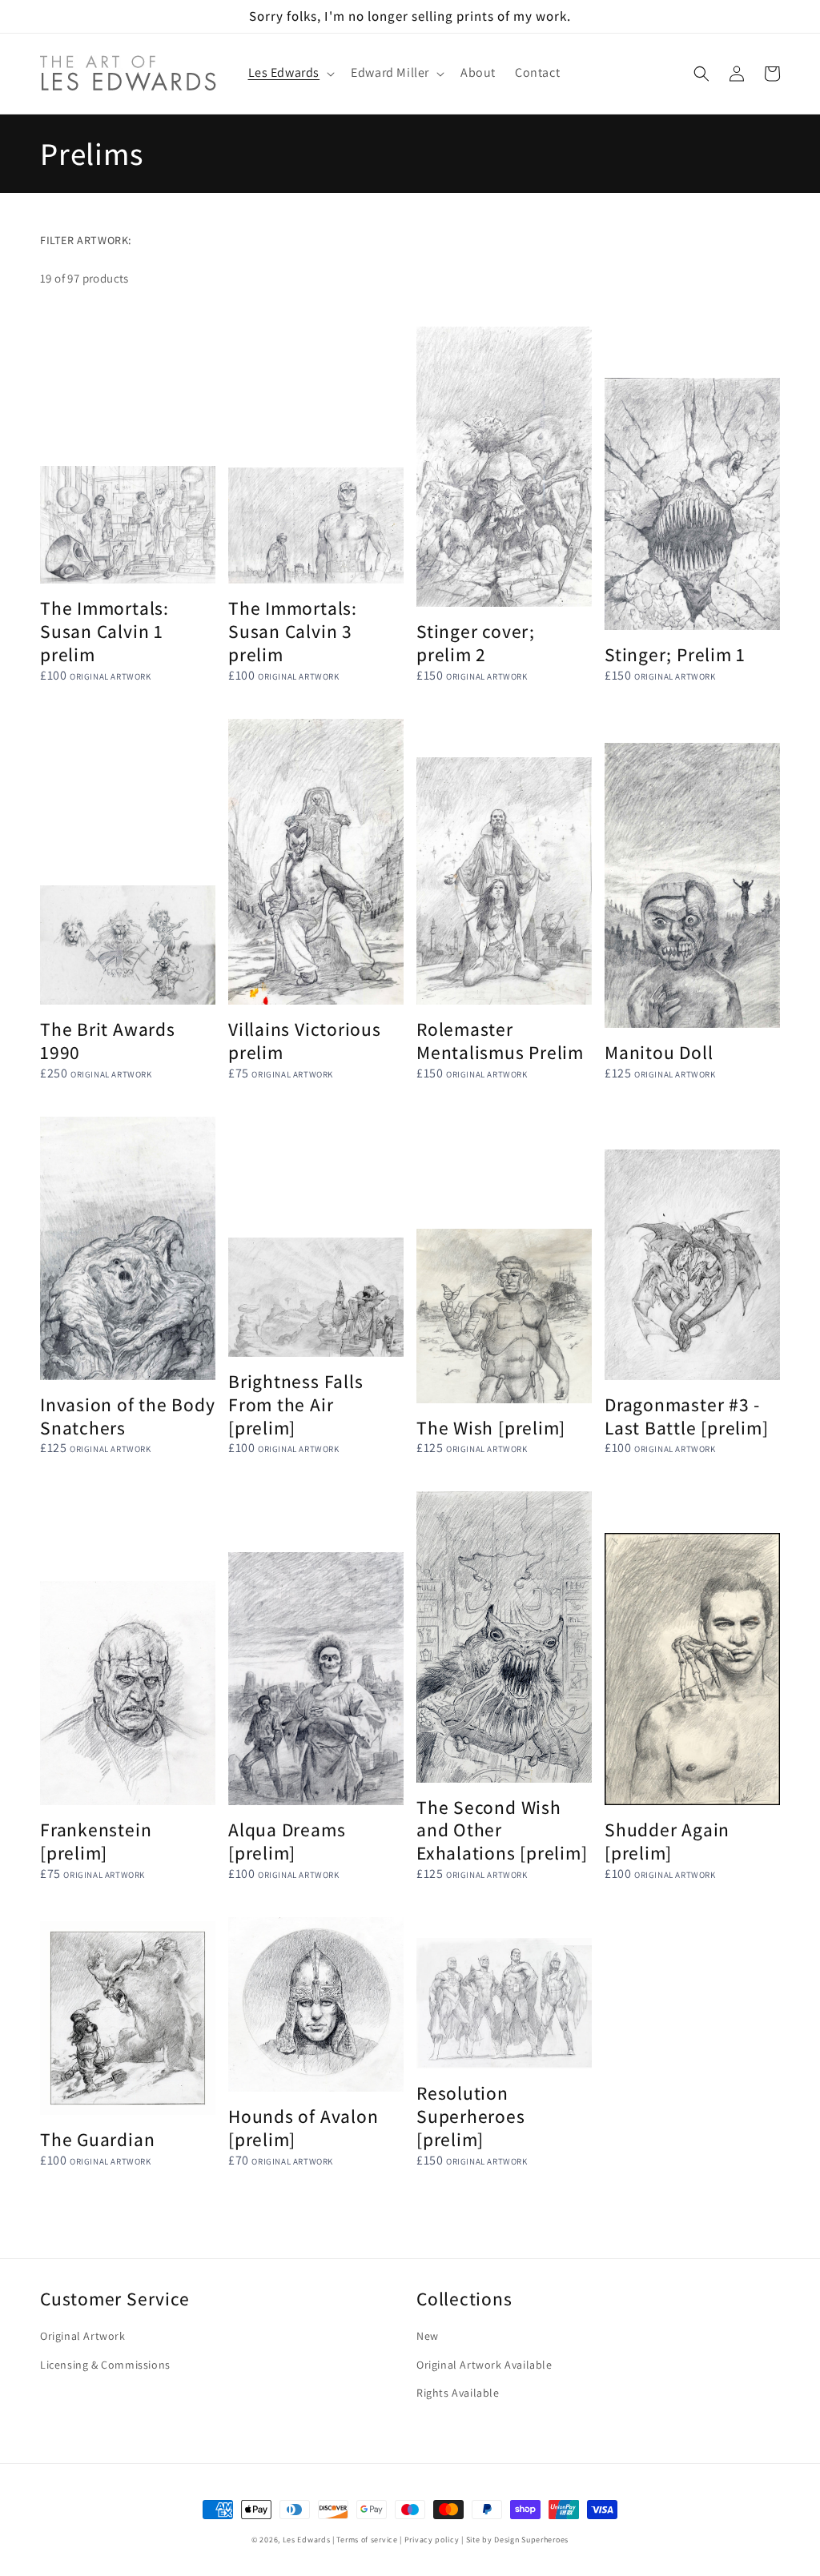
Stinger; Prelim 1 (675, 655)
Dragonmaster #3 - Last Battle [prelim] (687, 1417)
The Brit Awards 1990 (108, 1041)
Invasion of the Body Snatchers (128, 1417)
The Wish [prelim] (491, 1428)
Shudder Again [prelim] (667, 1842)
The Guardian (97, 2140)
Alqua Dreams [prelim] (287, 1842)
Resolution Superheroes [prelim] (471, 2117)
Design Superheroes (531, 2540)
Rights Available (458, 2393)
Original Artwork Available (484, 2365)
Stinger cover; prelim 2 (476, 644)
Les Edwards (307, 2540)
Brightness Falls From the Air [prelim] (295, 1405)
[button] (290, 73)
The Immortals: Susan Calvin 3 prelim (293, 632)
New (428, 2336)
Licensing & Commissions (105, 2365)
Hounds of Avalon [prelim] (303, 2129)
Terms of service (367, 2540)
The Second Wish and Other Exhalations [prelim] (502, 1831)
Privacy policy (432, 2540)
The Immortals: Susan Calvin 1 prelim (105, 632)
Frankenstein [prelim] (96, 1842)
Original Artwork (83, 2336)
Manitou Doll (659, 1053)
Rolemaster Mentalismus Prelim (500, 1041)
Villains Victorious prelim (305, 1041)
